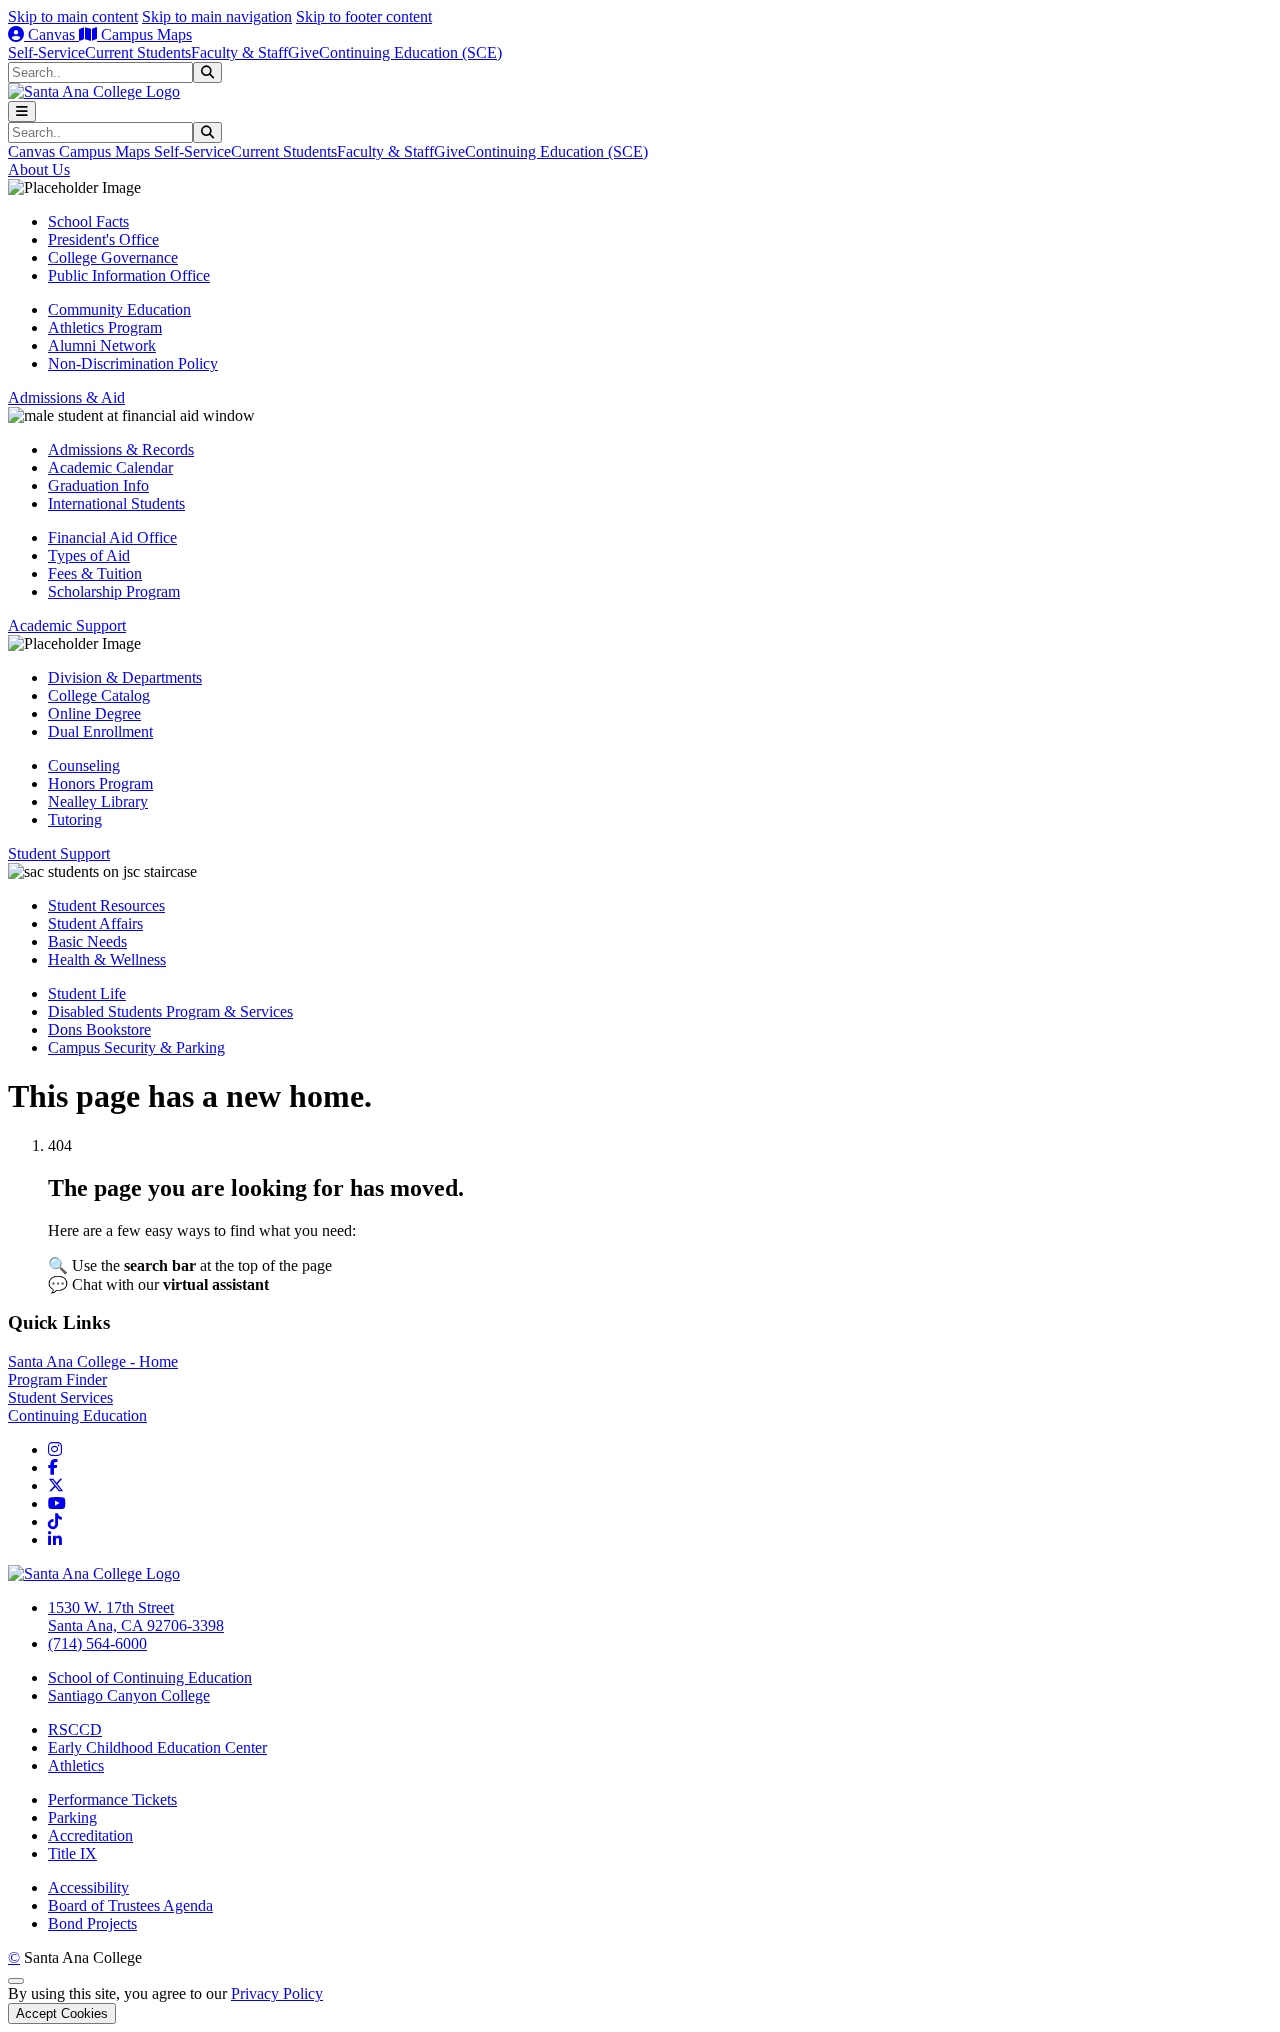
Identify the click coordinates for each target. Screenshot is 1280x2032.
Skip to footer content (364, 16)
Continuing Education (77, 1415)
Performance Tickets (112, 1799)
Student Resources (106, 905)
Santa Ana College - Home (93, 1361)
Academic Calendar (110, 467)
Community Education (119, 309)
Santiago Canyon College (129, 1695)
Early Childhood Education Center (157, 1747)
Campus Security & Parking (136, 1047)
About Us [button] (39, 169)
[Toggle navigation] (22, 111)
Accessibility (88, 1887)
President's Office (103, 239)
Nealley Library (98, 801)
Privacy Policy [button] (277, 1993)
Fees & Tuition (95, 573)
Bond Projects (92, 1923)
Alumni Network (102, 345)
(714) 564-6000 (97, 1643)
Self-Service (46, 52)
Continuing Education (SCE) (410, 52)
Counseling (84, 765)
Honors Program (100, 783)
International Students (116, 503)
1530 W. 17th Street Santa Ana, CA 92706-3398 (136, 1616)
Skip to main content (73, 16)
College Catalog (99, 695)
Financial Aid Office (112, 537)
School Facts (88, 221)
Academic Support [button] (67, 625)
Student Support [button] (59, 853)
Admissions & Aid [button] (66, 397)
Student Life (87, 993)
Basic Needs (87, 941)
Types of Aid (89, 555)
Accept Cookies (62, 2013)
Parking (72, 1817)
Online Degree (94, 713)
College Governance (113, 257)
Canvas (51, 34)
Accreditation (90, 1835)
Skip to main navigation (217, 16)
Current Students (138, 52)
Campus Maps (144, 34)
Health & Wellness (107, 959)
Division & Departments (125, 677)
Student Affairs (95, 923)
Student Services (60, 1397)
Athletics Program (105, 327)
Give (303, 52)
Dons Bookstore (99, 1029)
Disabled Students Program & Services (170, 1011)
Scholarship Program (114, 591)
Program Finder (57, 1379)
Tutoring (75, 819)
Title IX (72, 1853)
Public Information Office (129, 275)
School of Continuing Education (150, 1677)
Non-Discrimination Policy (133, 363)
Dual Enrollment (100, 731)
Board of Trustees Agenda (130, 1905)
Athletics (76, 1765)
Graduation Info (98, 485)
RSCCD (75, 1729)
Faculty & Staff (239, 52)
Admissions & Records (121, 449)
